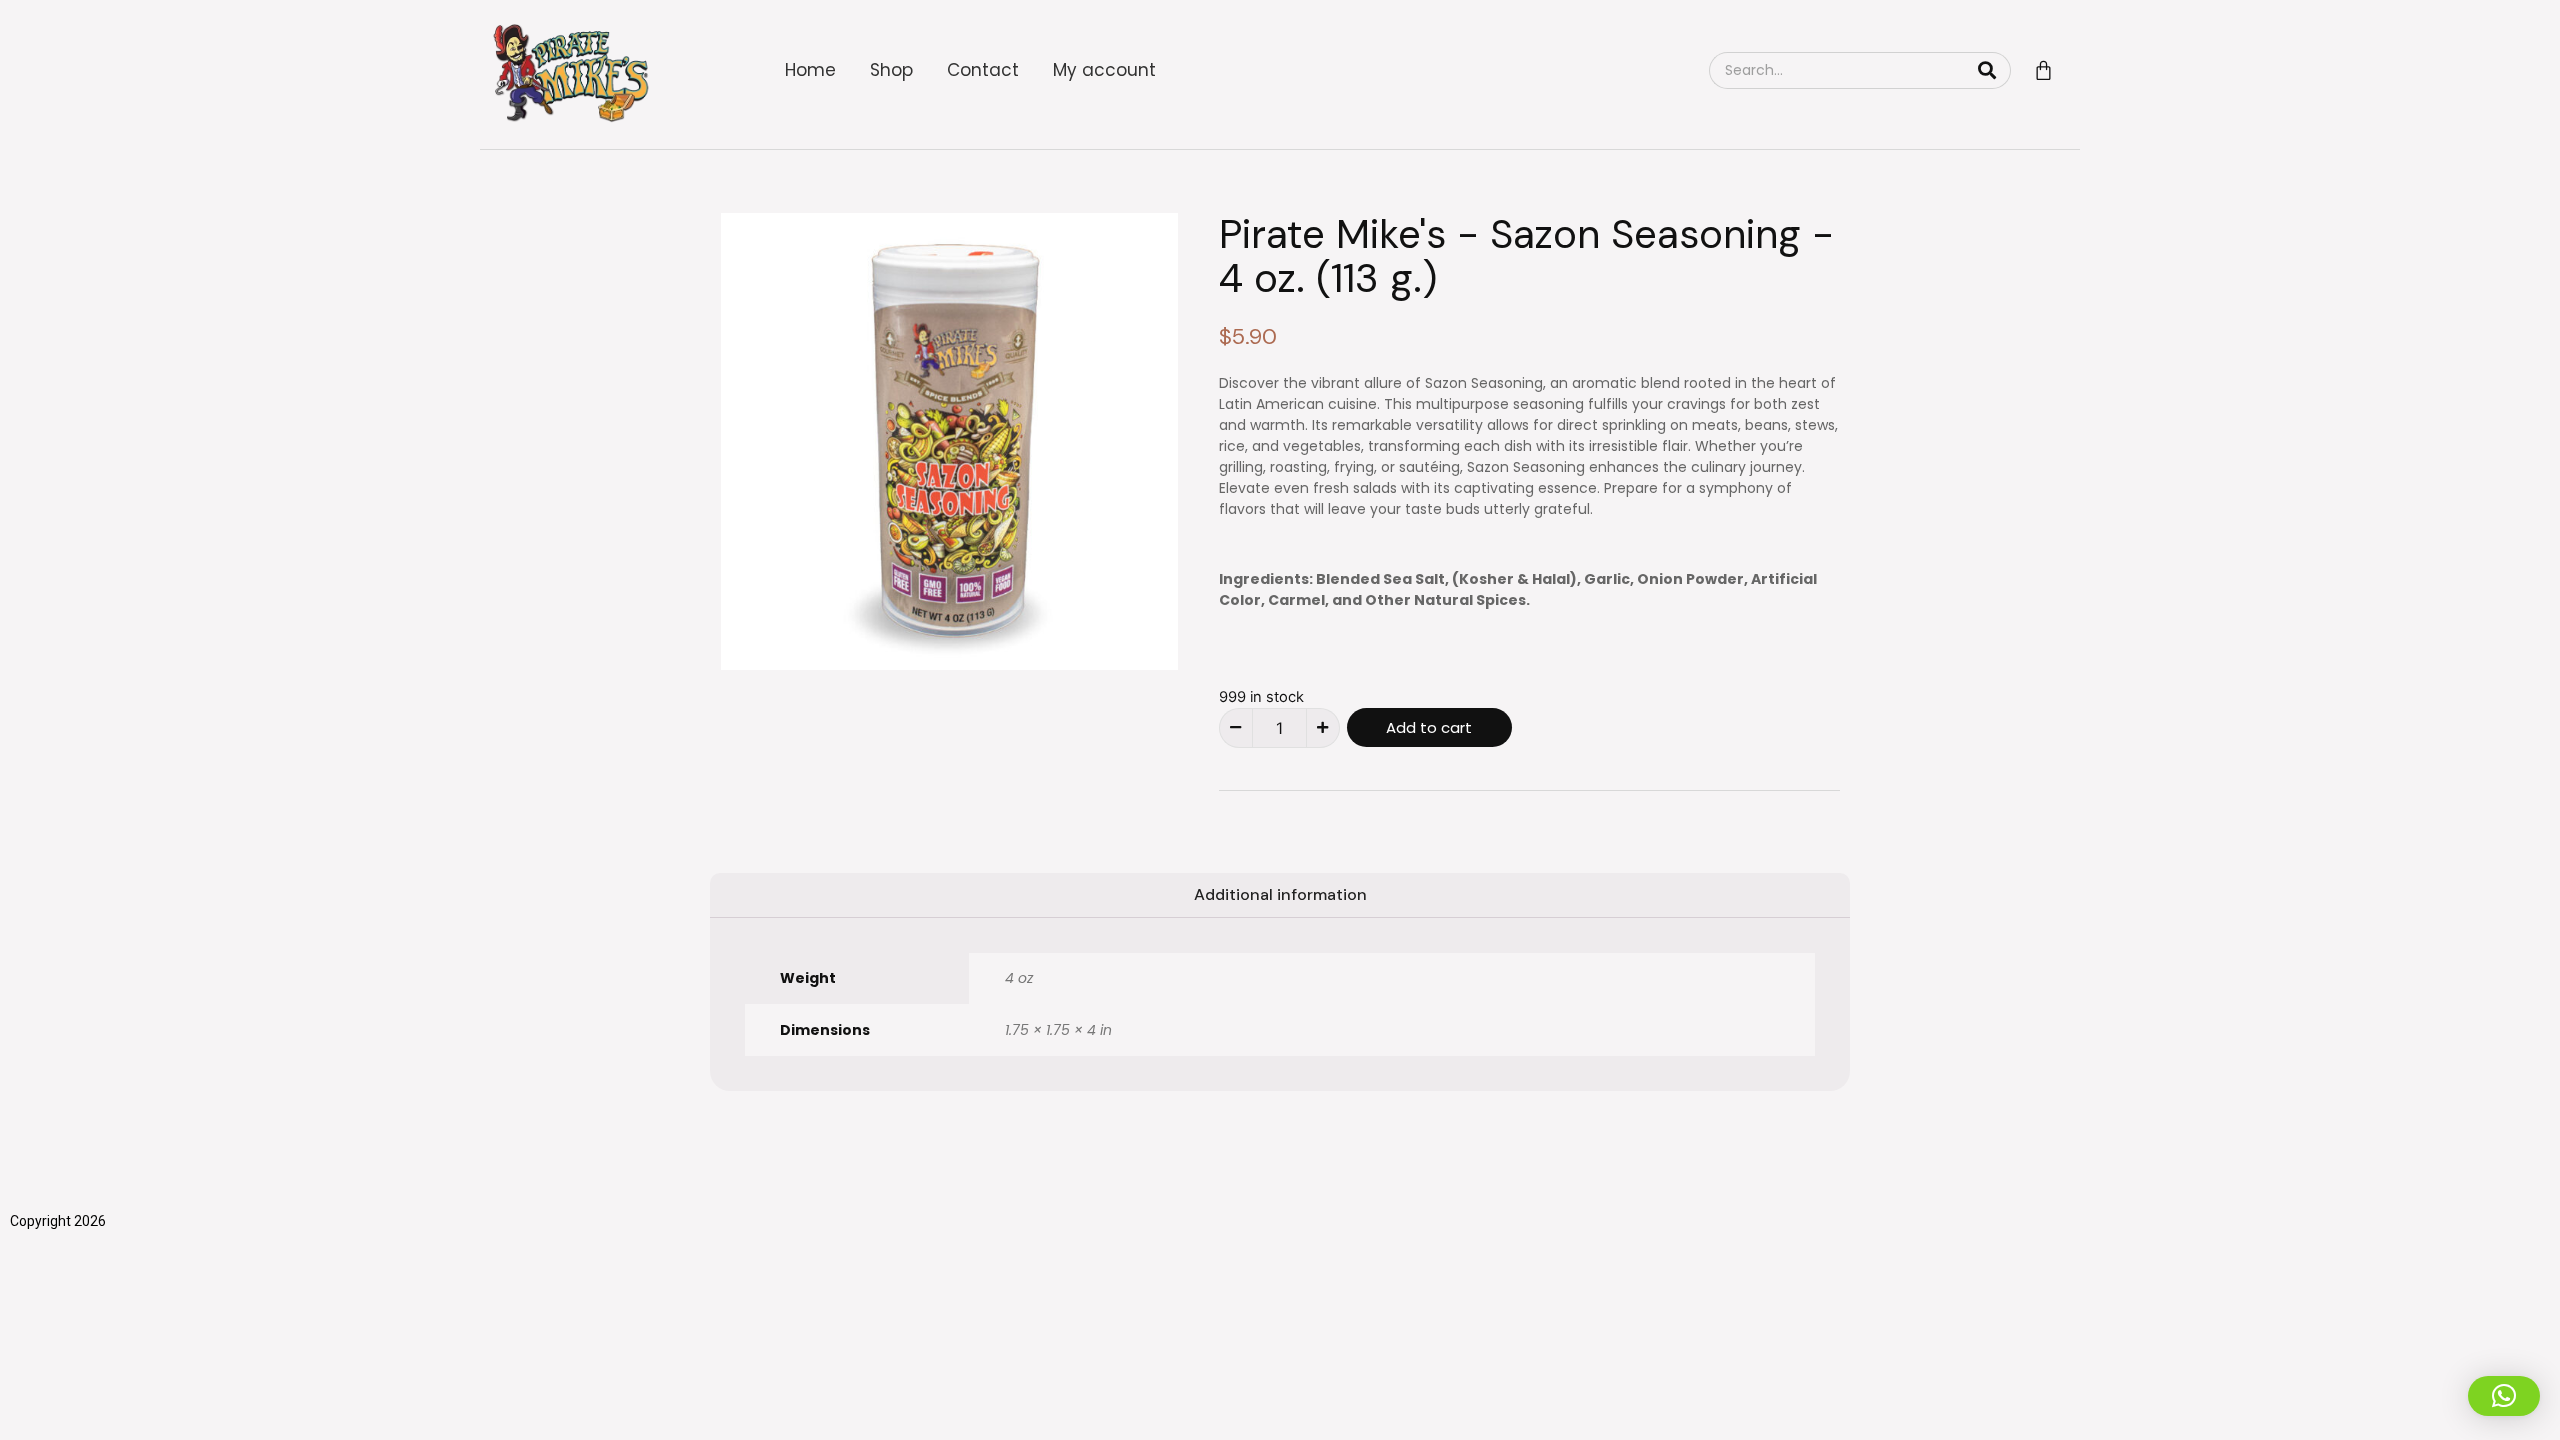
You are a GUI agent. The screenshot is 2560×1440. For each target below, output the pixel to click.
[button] (2504, 1396)
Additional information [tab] (1280, 894)
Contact (983, 70)
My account (1104, 70)
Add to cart (1429, 727)
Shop (891, 70)
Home (810, 70)
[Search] (1987, 70)
